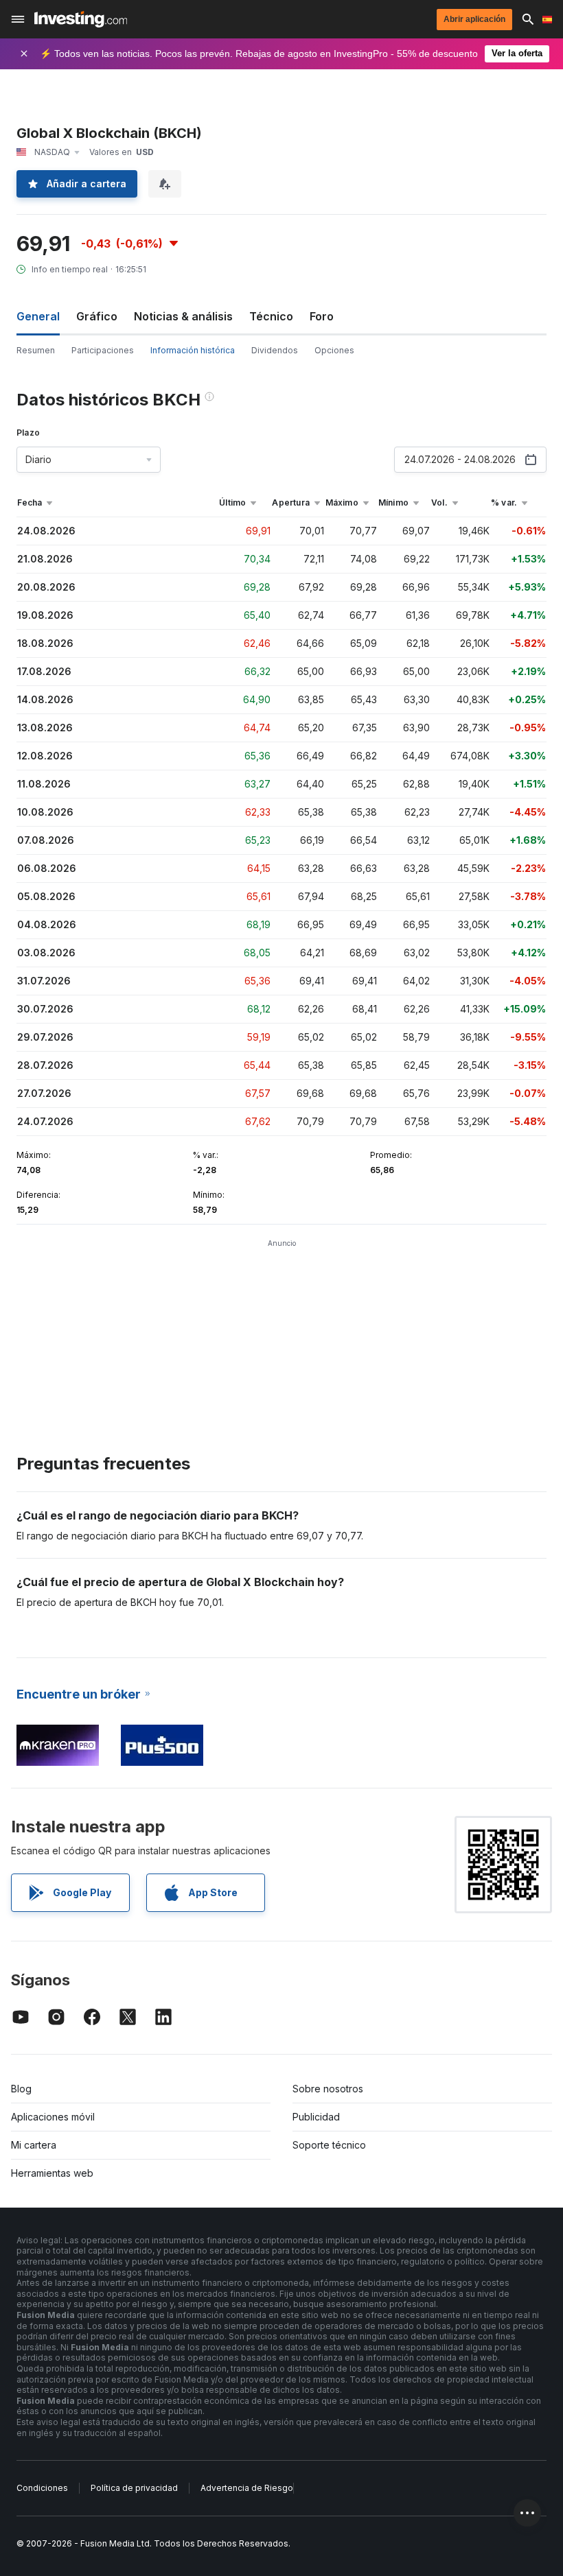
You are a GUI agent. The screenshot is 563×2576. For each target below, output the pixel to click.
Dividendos (275, 350)
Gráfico (97, 316)
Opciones (334, 350)
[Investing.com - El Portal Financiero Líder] (81, 19)
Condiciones (42, 2488)
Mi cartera (34, 2145)
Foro (322, 316)
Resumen (36, 350)
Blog (21, 2089)
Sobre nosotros (328, 2089)
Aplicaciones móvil (53, 2117)
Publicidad (316, 2117)
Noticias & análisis (183, 316)
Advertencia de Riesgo (247, 2488)
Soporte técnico (329, 2145)
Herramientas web (52, 2173)
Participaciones (103, 350)
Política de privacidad (134, 2488)
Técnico (271, 316)
